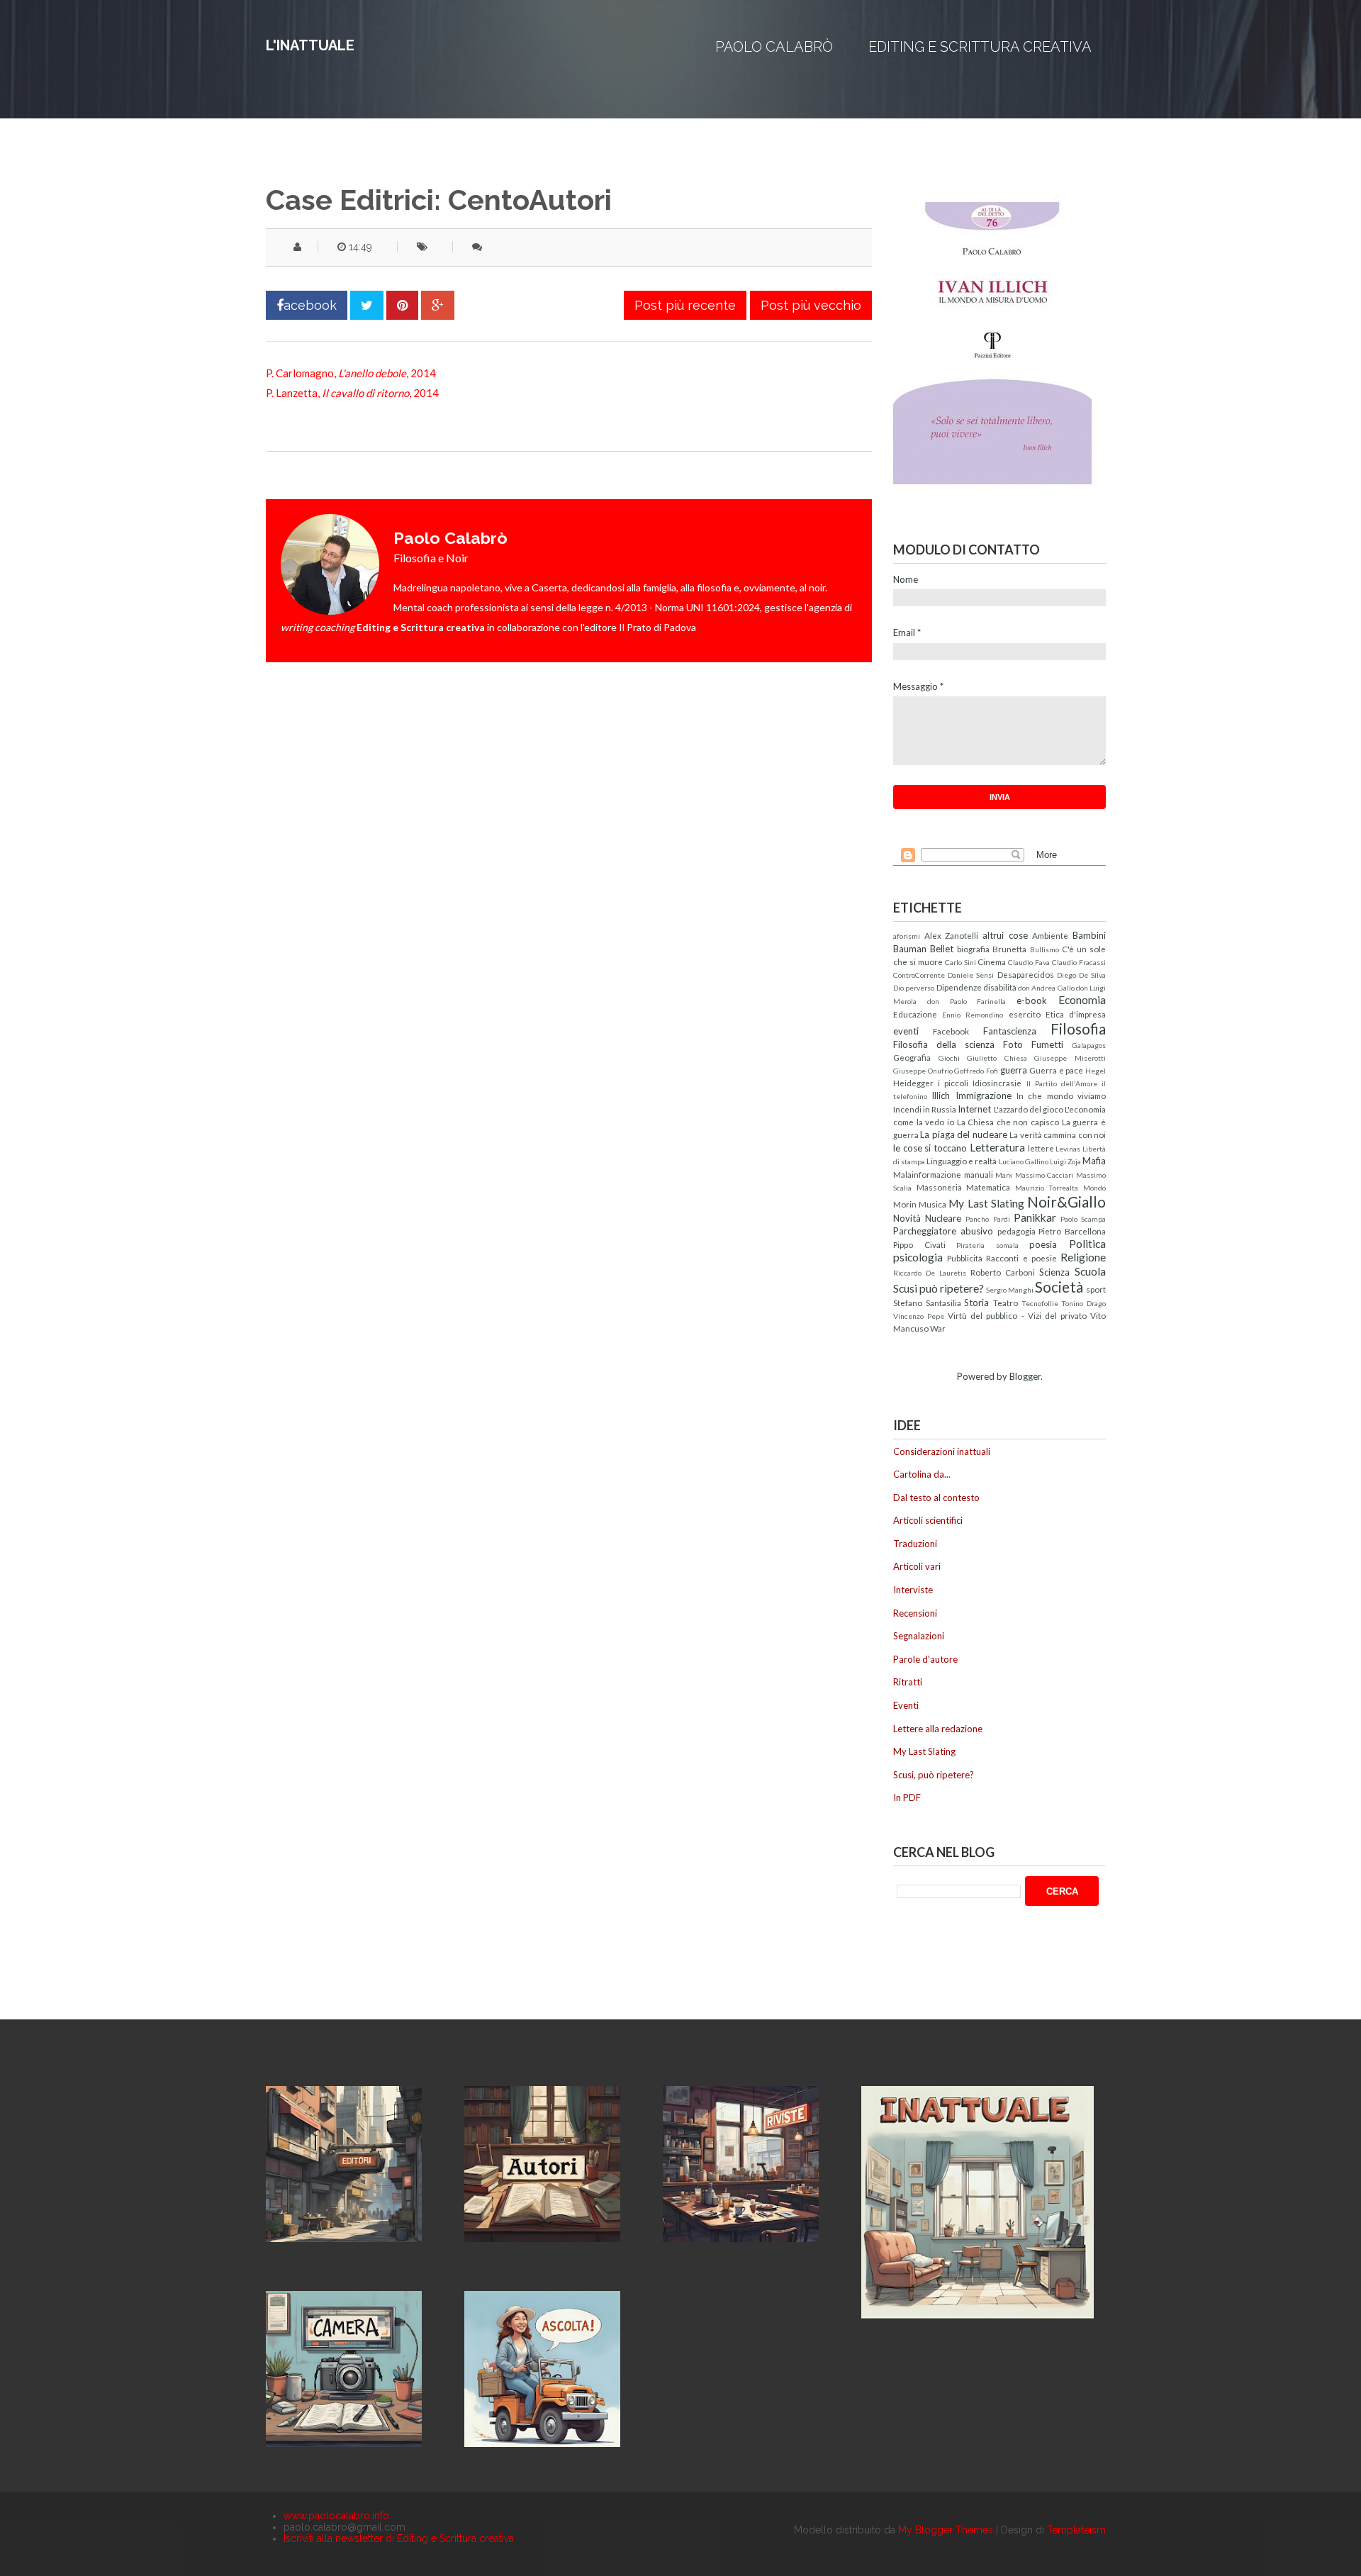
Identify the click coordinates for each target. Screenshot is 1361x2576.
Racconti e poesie (1021, 1258)
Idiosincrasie (997, 1083)
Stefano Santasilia (927, 1303)
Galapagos (1089, 1045)
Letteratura (997, 1147)
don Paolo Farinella (967, 1001)
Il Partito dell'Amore (1062, 1083)
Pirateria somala (987, 1245)
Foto (1013, 1044)
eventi (906, 1031)
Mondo (1094, 1188)
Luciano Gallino (1024, 1161)
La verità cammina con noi (1058, 1134)
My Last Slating (986, 1203)
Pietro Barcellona (1072, 1231)
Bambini (1089, 935)
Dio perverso (914, 988)
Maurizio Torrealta (1047, 1188)
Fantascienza (1010, 1031)
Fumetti (1047, 1044)
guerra (1014, 1070)
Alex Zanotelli (952, 935)
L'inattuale (310, 45)
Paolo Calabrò (774, 47)
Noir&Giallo (1066, 1201)
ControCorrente (919, 975)
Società (1059, 1287)
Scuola (1090, 1271)
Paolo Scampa (1083, 1219)
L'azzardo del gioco (1029, 1109)
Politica (1087, 1244)
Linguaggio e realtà (962, 1161)
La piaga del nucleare (963, 1134)
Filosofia (1078, 1028)
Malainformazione (927, 1174)
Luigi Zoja (1065, 1161)
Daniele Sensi (971, 975)
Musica (932, 1204)
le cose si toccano (930, 1148)
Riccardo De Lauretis (930, 1273)
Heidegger (913, 1083)
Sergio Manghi (1010, 1290)
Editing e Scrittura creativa (980, 47)
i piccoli (953, 1083)
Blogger (1025, 1376)
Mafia (1094, 1161)
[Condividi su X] (367, 305)
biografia (973, 949)
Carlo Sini (960, 962)
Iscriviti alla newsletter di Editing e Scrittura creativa (399, 2538)
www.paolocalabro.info (336, 2516)
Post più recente (685, 305)
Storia (976, 1303)
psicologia (918, 1257)
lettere (1041, 1148)
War (938, 1328)
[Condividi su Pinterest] (402, 305)
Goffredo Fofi (976, 1071)
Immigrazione (984, 1095)
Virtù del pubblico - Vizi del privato (1017, 1315)
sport (1096, 1289)
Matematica (988, 1187)
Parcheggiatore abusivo (943, 1231)
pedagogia (1016, 1231)
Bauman (910, 949)
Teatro (1006, 1303)
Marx (1004, 1175)
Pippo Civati (919, 1244)
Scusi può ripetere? (939, 1288)
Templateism (1076, 2530)
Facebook (951, 1031)
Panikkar (1035, 1217)
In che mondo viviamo (1061, 1095)
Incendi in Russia (925, 1109)
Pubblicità (965, 1258)
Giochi (949, 1058)
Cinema (992, 961)
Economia (1082, 1000)
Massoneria (939, 1187)
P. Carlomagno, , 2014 (351, 373)
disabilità (1000, 987)
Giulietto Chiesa (997, 1058)
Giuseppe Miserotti (1070, 1058)
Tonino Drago (1083, 1303)
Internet (974, 1109)
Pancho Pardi (987, 1219)
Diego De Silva (1081, 975)
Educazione (915, 1014)
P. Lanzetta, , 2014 (352, 393)
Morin (905, 1204)
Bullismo (1044, 949)
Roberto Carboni (1003, 1272)
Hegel (1096, 1071)
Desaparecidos (1026, 974)
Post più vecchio (811, 305)
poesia (1043, 1244)
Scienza (1054, 1272)
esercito (1025, 1014)
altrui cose (1005, 935)
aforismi (907, 936)
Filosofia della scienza (944, 1044)
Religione (1083, 1257)
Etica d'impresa (1076, 1014)
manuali (979, 1174)
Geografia (912, 1057)
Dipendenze (959, 987)
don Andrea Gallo (1046, 988)
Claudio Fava (1029, 962)
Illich (941, 1095)
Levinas (1068, 1149)
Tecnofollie (1040, 1303)
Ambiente (1050, 935)
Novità (907, 1218)
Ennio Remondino (973, 1015)
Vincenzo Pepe (919, 1316)
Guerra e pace (1056, 1070)
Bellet (942, 949)
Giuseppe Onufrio (923, 1071)
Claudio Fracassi (1079, 962)
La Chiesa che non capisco (1008, 1122)
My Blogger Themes (946, 2530)
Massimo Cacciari (1044, 1175)
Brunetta (1009, 949)
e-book (1032, 1000)
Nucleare (943, 1218)
